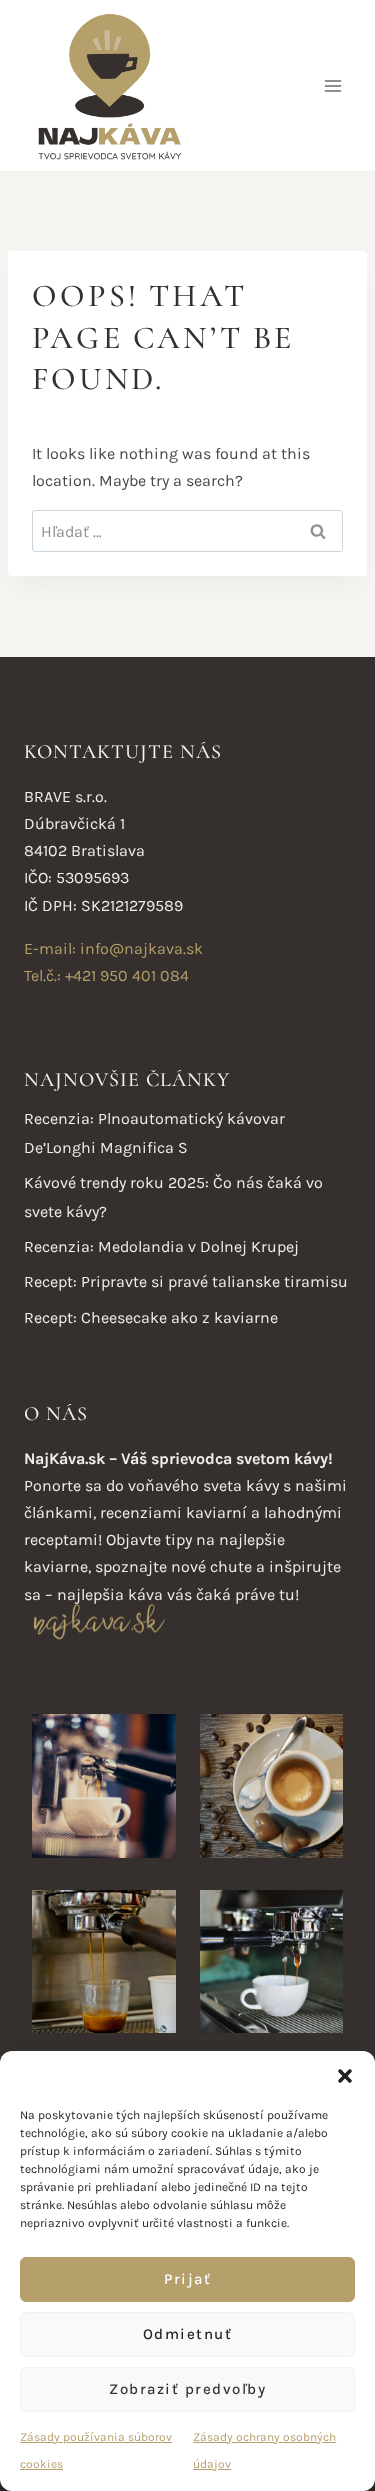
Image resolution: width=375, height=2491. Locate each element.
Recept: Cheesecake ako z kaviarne (151, 1317)
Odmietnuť (188, 2334)
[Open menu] (332, 85)
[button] (345, 2076)
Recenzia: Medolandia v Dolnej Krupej (161, 1246)
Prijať (187, 2279)
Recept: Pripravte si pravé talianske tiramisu (186, 1281)
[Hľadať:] (187, 531)
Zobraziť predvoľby (187, 2389)
